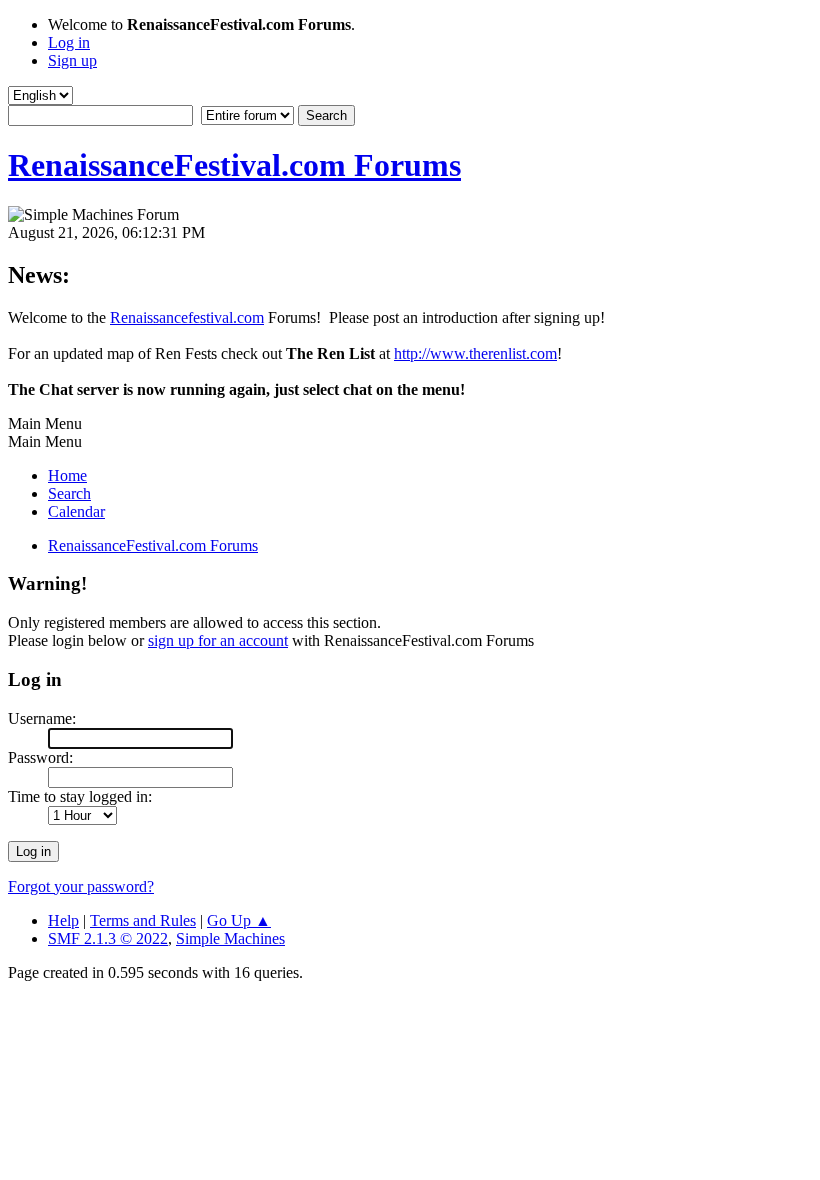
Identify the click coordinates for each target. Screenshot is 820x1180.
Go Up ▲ (239, 920)
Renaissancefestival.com (187, 317)
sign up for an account (218, 640)
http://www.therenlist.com (475, 353)
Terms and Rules (143, 920)
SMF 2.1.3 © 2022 (108, 938)
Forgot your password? (81, 886)
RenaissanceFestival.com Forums (234, 165)
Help (63, 920)
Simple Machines (230, 938)
